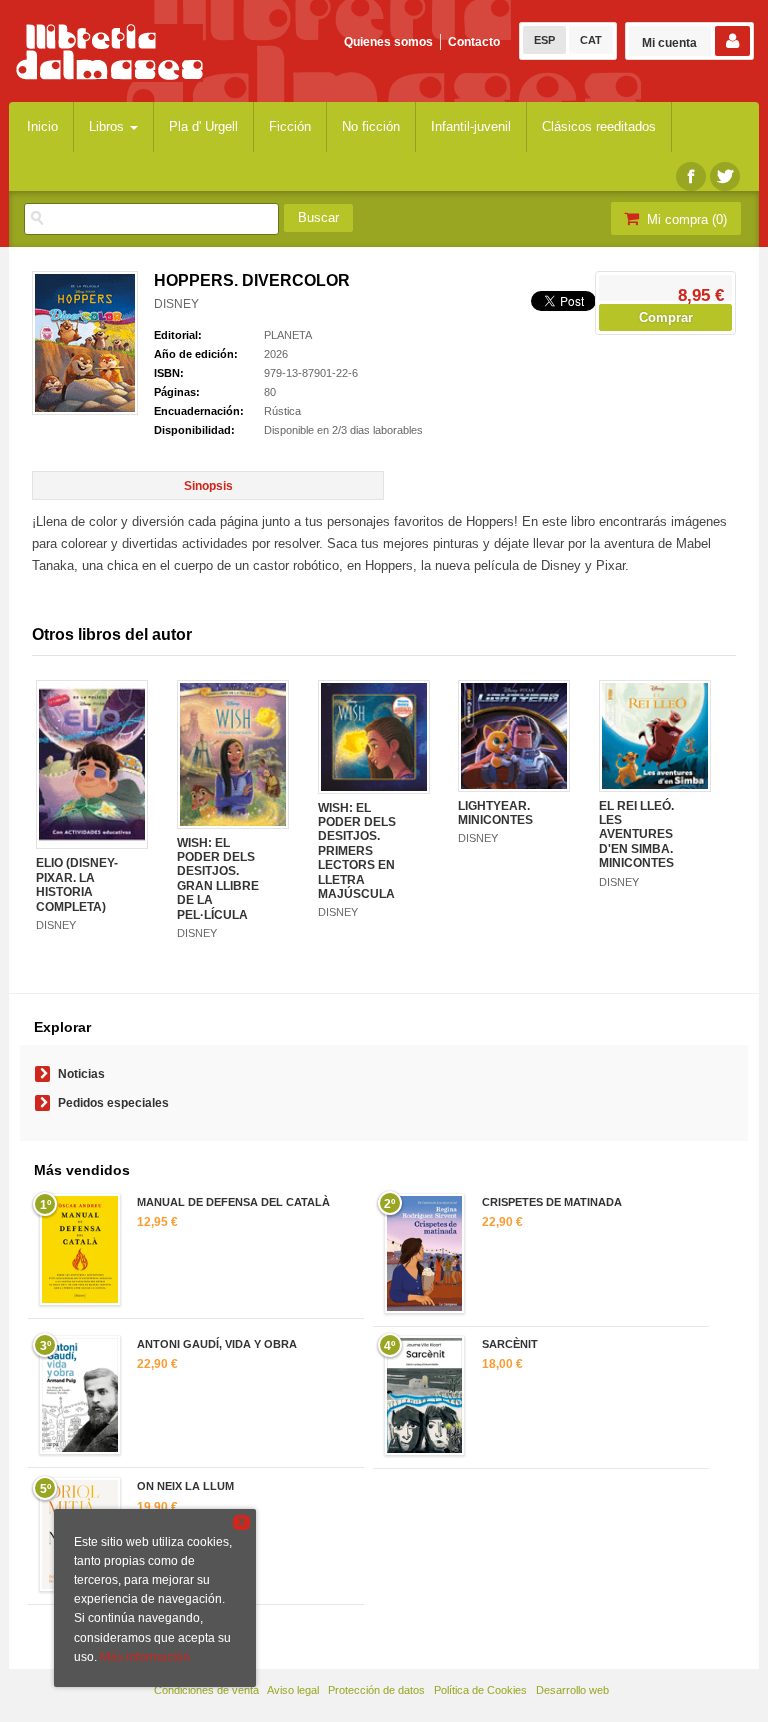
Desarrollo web (572, 1690)
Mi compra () (685, 219)
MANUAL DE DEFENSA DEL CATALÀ (233, 1202)
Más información (145, 1657)
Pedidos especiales (113, 1103)
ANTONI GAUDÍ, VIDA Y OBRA (217, 1344)
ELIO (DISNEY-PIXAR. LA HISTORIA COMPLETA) (77, 884)
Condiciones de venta (206, 1690)
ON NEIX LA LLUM (185, 1486)
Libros (108, 126)
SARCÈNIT (510, 1344)
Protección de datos (376, 1690)
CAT (591, 40)
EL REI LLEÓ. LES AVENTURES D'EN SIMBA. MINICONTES (636, 835)
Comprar (666, 317)
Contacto (474, 42)
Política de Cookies (480, 1690)
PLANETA (288, 335)
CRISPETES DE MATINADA (552, 1202)
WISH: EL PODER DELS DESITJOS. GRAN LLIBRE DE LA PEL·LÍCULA (218, 879)
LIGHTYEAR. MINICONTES (495, 813)
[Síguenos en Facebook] (691, 176)
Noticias (81, 1074)
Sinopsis (208, 486)
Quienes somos (388, 42)
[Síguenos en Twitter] (725, 176)
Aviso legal (293, 1690)
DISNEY (176, 304)
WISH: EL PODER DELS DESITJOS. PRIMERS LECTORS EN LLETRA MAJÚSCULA (357, 851)
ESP (544, 40)
